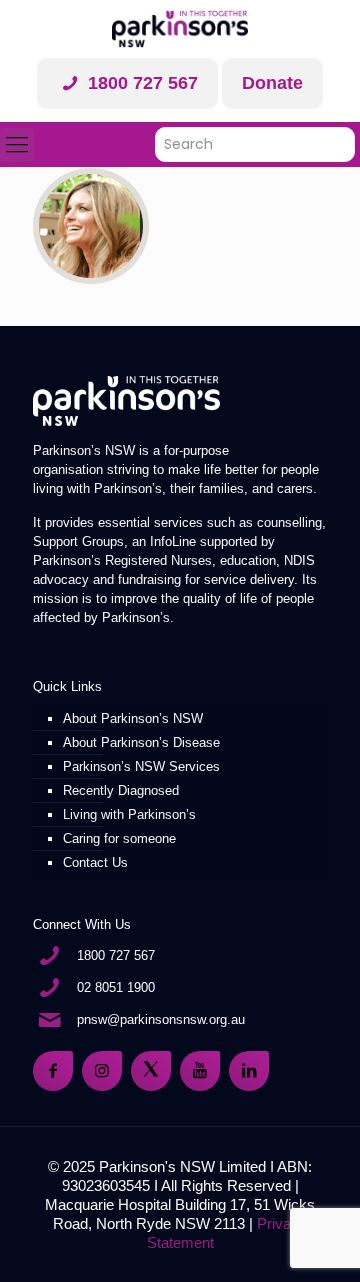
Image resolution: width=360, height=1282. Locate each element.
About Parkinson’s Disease (141, 742)
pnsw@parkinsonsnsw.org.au (161, 1019)
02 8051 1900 (116, 987)
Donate (272, 83)
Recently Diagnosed (121, 790)
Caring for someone (119, 838)
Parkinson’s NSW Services (141, 766)
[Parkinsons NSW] (180, 29)
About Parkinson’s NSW (133, 718)
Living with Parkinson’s (129, 814)
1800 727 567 (140, 83)
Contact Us (95, 862)
